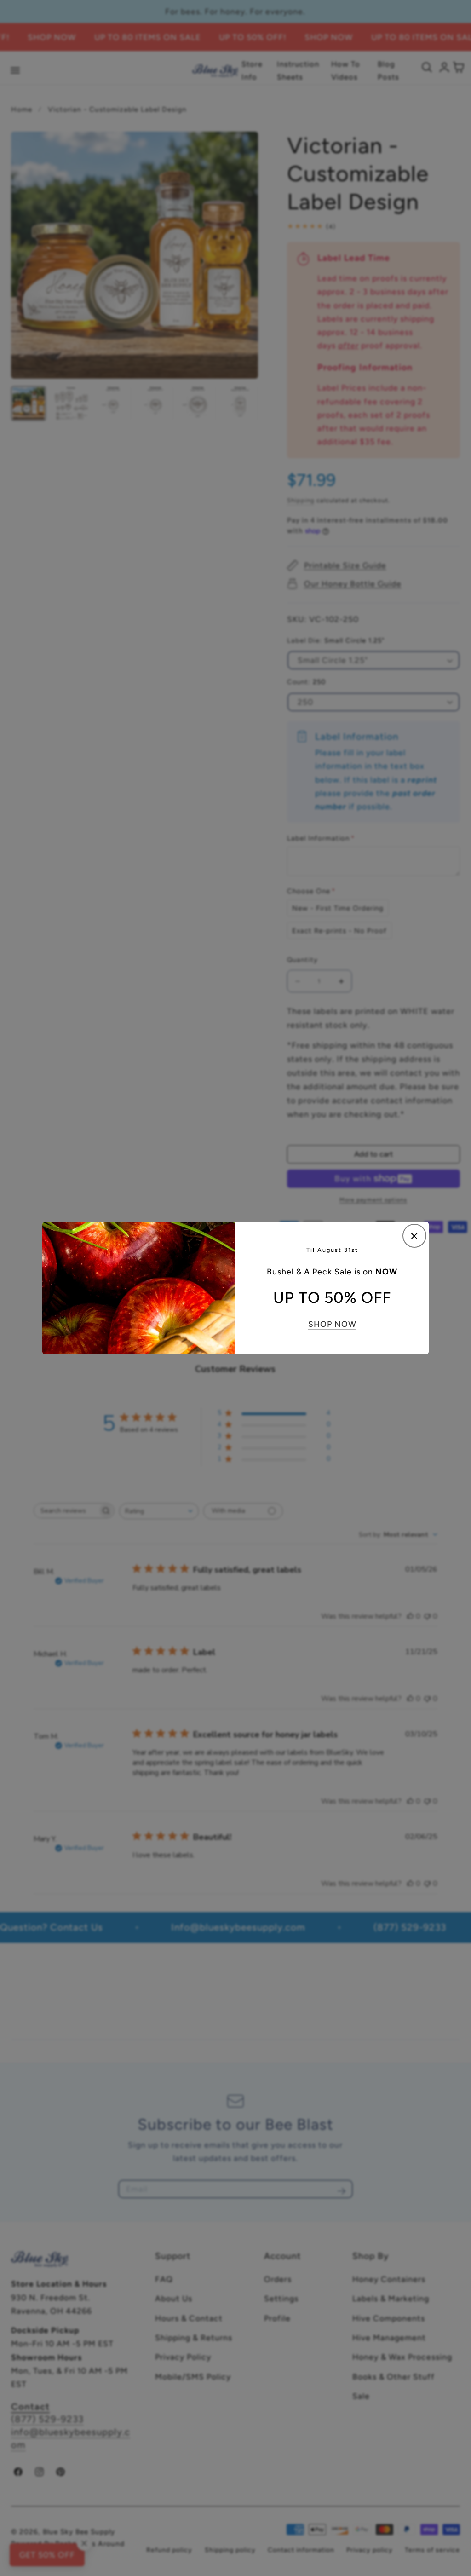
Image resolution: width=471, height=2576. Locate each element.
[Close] (414, 1236)
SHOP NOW (332, 1324)
